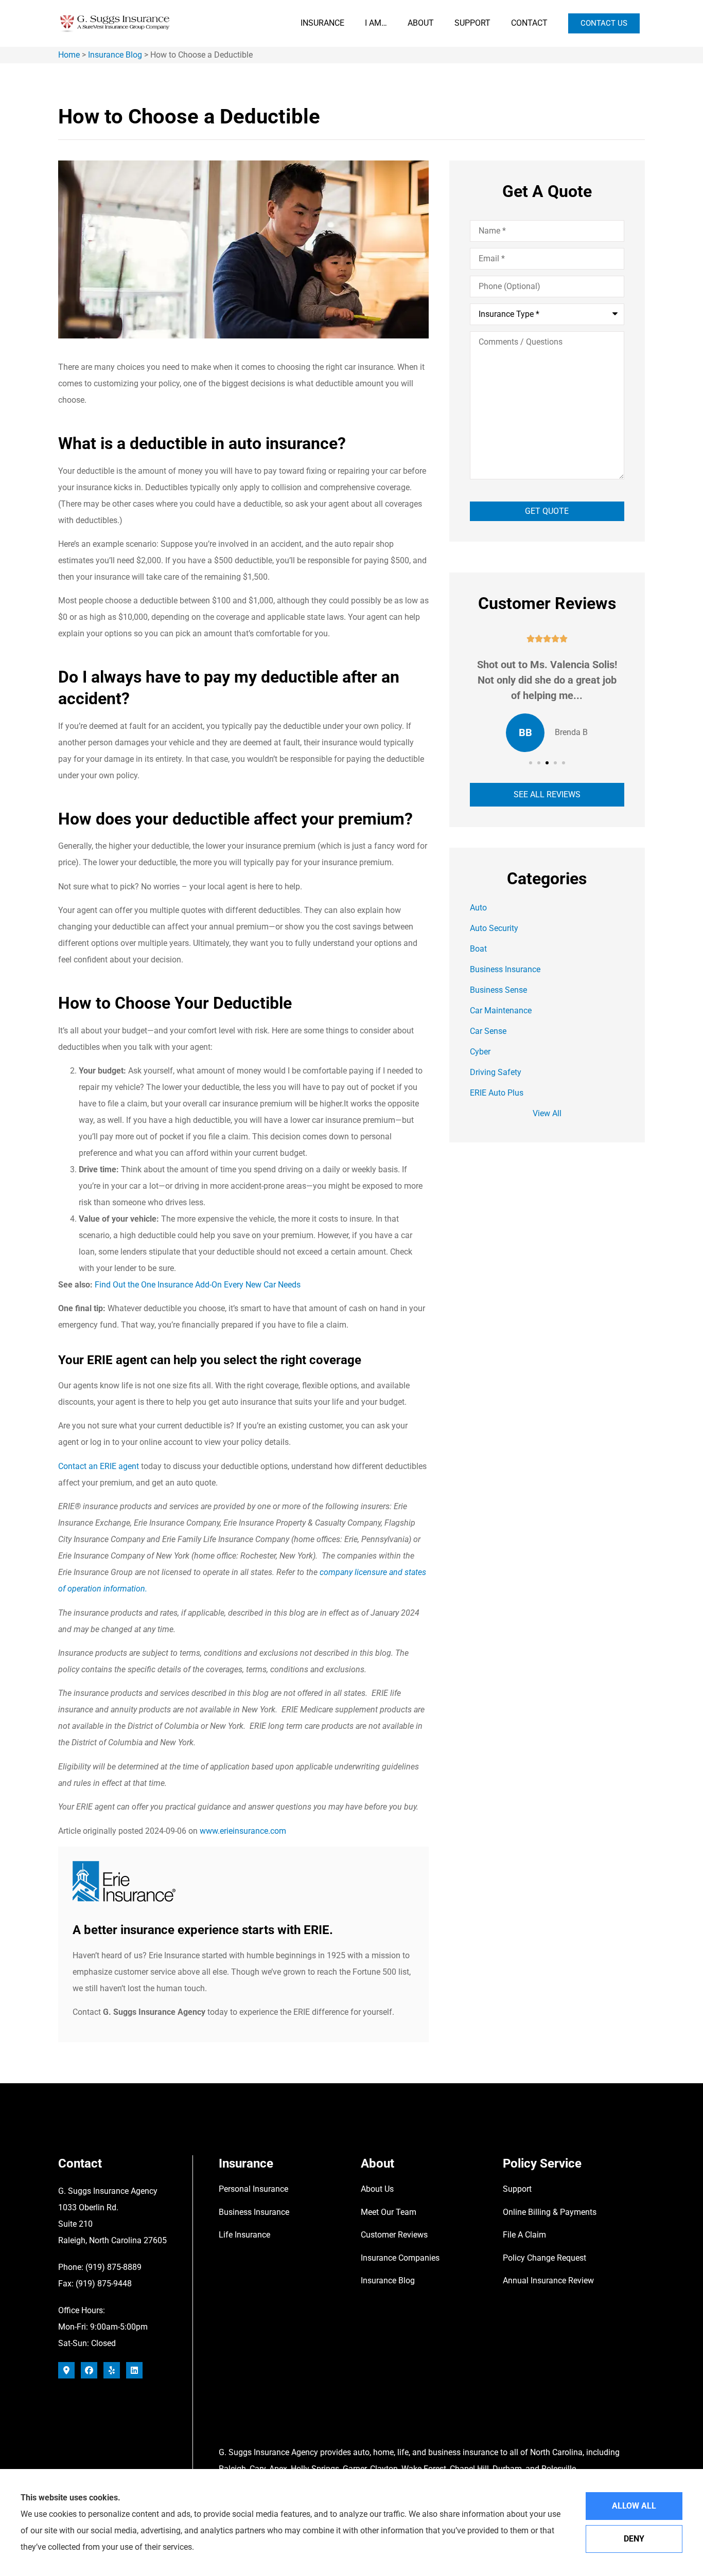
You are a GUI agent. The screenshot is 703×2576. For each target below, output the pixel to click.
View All (547, 1113)
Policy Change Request (544, 2258)
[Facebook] (89, 2370)
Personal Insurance (253, 2189)
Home (69, 55)
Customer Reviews (394, 2235)
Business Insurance (254, 2212)
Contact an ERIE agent (99, 1466)
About (421, 23)
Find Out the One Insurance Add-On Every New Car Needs (198, 1285)
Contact (529, 23)
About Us (377, 2189)
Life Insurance (244, 2235)
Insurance (322, 23)
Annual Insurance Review (548, 2280)
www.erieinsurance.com (243, 1831)
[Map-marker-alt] (66, 2370)
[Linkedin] (134, 2370)
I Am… (376, 23)
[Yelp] (112, 2370)
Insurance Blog (115, 55)
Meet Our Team (389, 2212)
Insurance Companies (400, 2258)
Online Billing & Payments (550, 2212)
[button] (531, 763)
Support (472, 23)
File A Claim (524, 2235)
